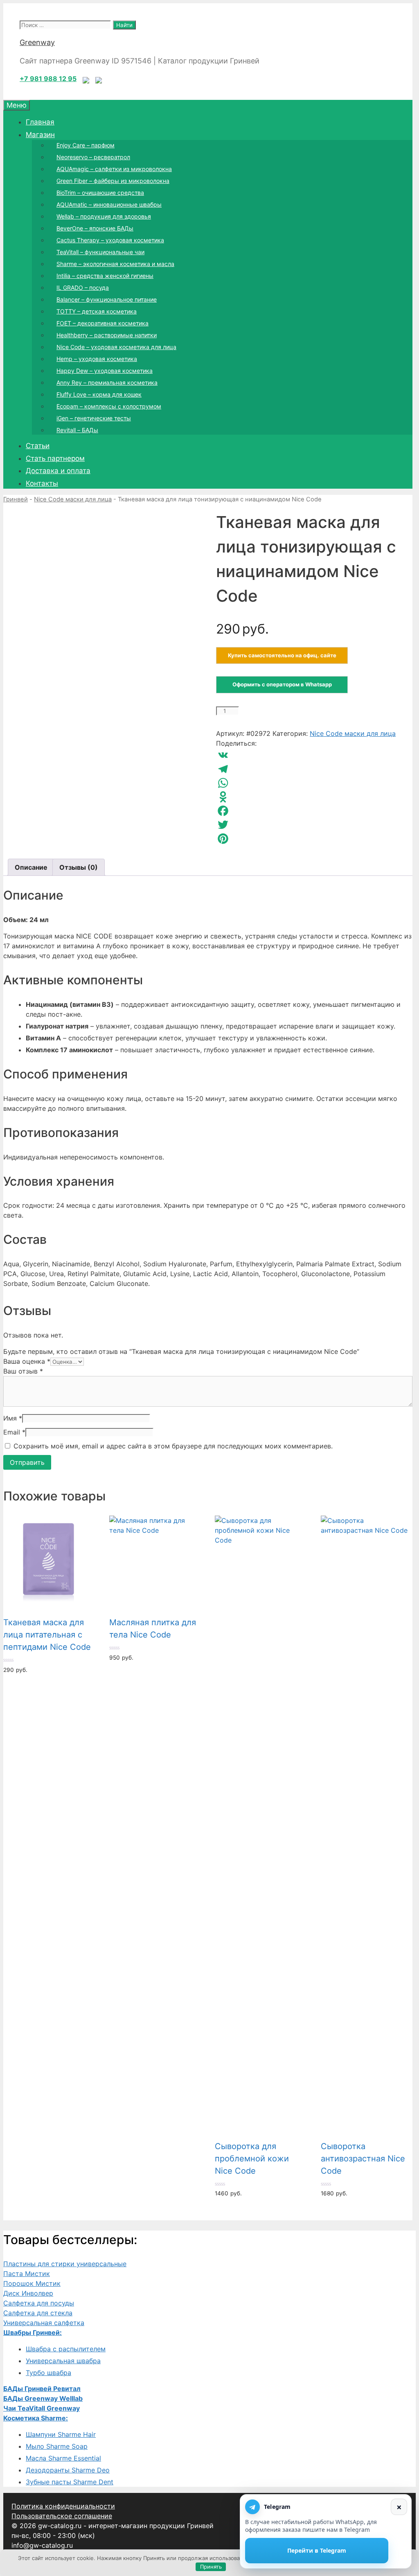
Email (14, 1432)
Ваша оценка (27, 1361)
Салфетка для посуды (39, 2303)
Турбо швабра (48, 2373)
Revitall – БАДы (77, 430)
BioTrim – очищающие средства (100, 193)
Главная (40, 122)
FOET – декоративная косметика (102, 323)
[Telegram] (314, 769)
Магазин (40, 135)
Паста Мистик (27, 2274)
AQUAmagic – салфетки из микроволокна (114, 169)
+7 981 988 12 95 (48, 79)
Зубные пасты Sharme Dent (70, 2482)
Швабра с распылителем (66, 2349)
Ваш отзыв (23, 1371)
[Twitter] (314, 825)
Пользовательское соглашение (62, 2516)
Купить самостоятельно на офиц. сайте (282, 655)
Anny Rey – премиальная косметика (107, 382)
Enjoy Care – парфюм (86, 145)
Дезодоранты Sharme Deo (68, 2470)
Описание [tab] (31, 867)
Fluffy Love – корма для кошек (99, 394)
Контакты (42, 483)
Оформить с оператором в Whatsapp (282, 684)
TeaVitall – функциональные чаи (100, 252)
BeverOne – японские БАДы (95, 228)
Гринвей (16, 499)
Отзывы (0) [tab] (79, 867)
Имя (13, 1418)
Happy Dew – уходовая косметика (105, 371)
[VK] (314, 755)
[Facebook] (314, 811)
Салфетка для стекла (38, 2313)
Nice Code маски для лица (73, 499)
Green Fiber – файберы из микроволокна (113, 181)
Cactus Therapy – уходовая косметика (110, 240)
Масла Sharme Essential (63, 2458)
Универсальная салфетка (44, 2323)
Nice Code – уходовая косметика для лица (116, 347)
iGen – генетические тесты (94, 418)
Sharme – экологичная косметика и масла (115, 264)
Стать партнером (55, 458)
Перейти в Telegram (317, 2550)
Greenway (37, 42)
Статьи (38, 446)
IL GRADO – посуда (83, 288)
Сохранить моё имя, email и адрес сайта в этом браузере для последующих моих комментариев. (173, 1446)
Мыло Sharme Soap (57, 2446)
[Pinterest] (314, 839)
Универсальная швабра (63, 2361)
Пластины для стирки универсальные (65, 2264)
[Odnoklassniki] (314, 797)
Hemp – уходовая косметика (97, 359)
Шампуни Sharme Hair (61, 2434)
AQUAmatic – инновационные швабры (109, 204)
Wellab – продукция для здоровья (104, 216)
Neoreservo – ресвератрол (93, 157)
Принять (211, 2567)
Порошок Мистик (32, 2283)
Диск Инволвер (28, 2293)
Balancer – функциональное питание (107, 299)
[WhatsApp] (314, 783)
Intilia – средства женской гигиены (105, 276)
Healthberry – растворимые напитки (107, 335)
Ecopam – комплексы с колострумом (109, 406)
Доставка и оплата (58, 471)
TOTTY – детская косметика (97, 311)
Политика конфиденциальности (63, 2506)
